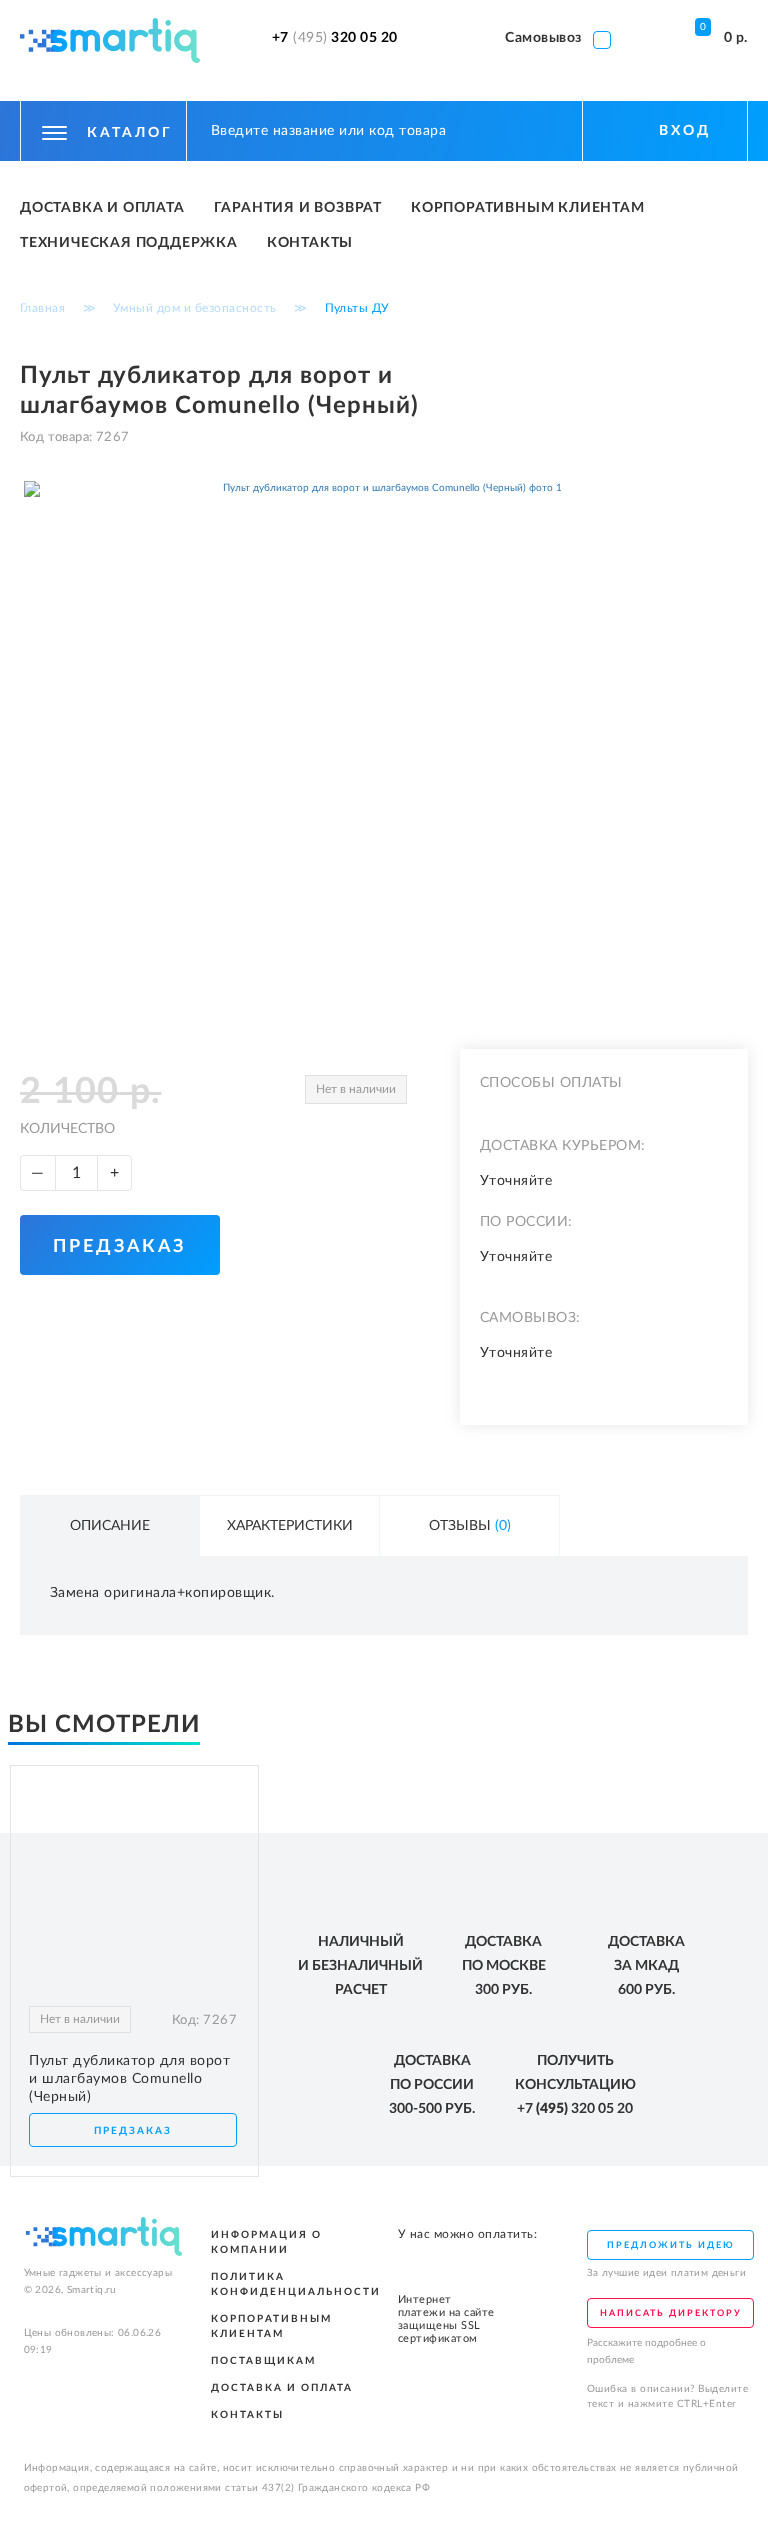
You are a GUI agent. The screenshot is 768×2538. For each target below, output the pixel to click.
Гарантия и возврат (298, 208)
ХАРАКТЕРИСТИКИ (290, 1526)
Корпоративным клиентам (528, 208)
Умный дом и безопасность (195, 308)
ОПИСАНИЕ (110, 1526)
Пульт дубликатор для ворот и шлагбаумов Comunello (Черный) (129, 2079)
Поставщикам (263, 2361)
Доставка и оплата (102, 208)
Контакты (310, 243)
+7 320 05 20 (335, 38)
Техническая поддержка (129, 243)
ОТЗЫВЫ (470, 1526)
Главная (43, 308)
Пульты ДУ (358, 308)
